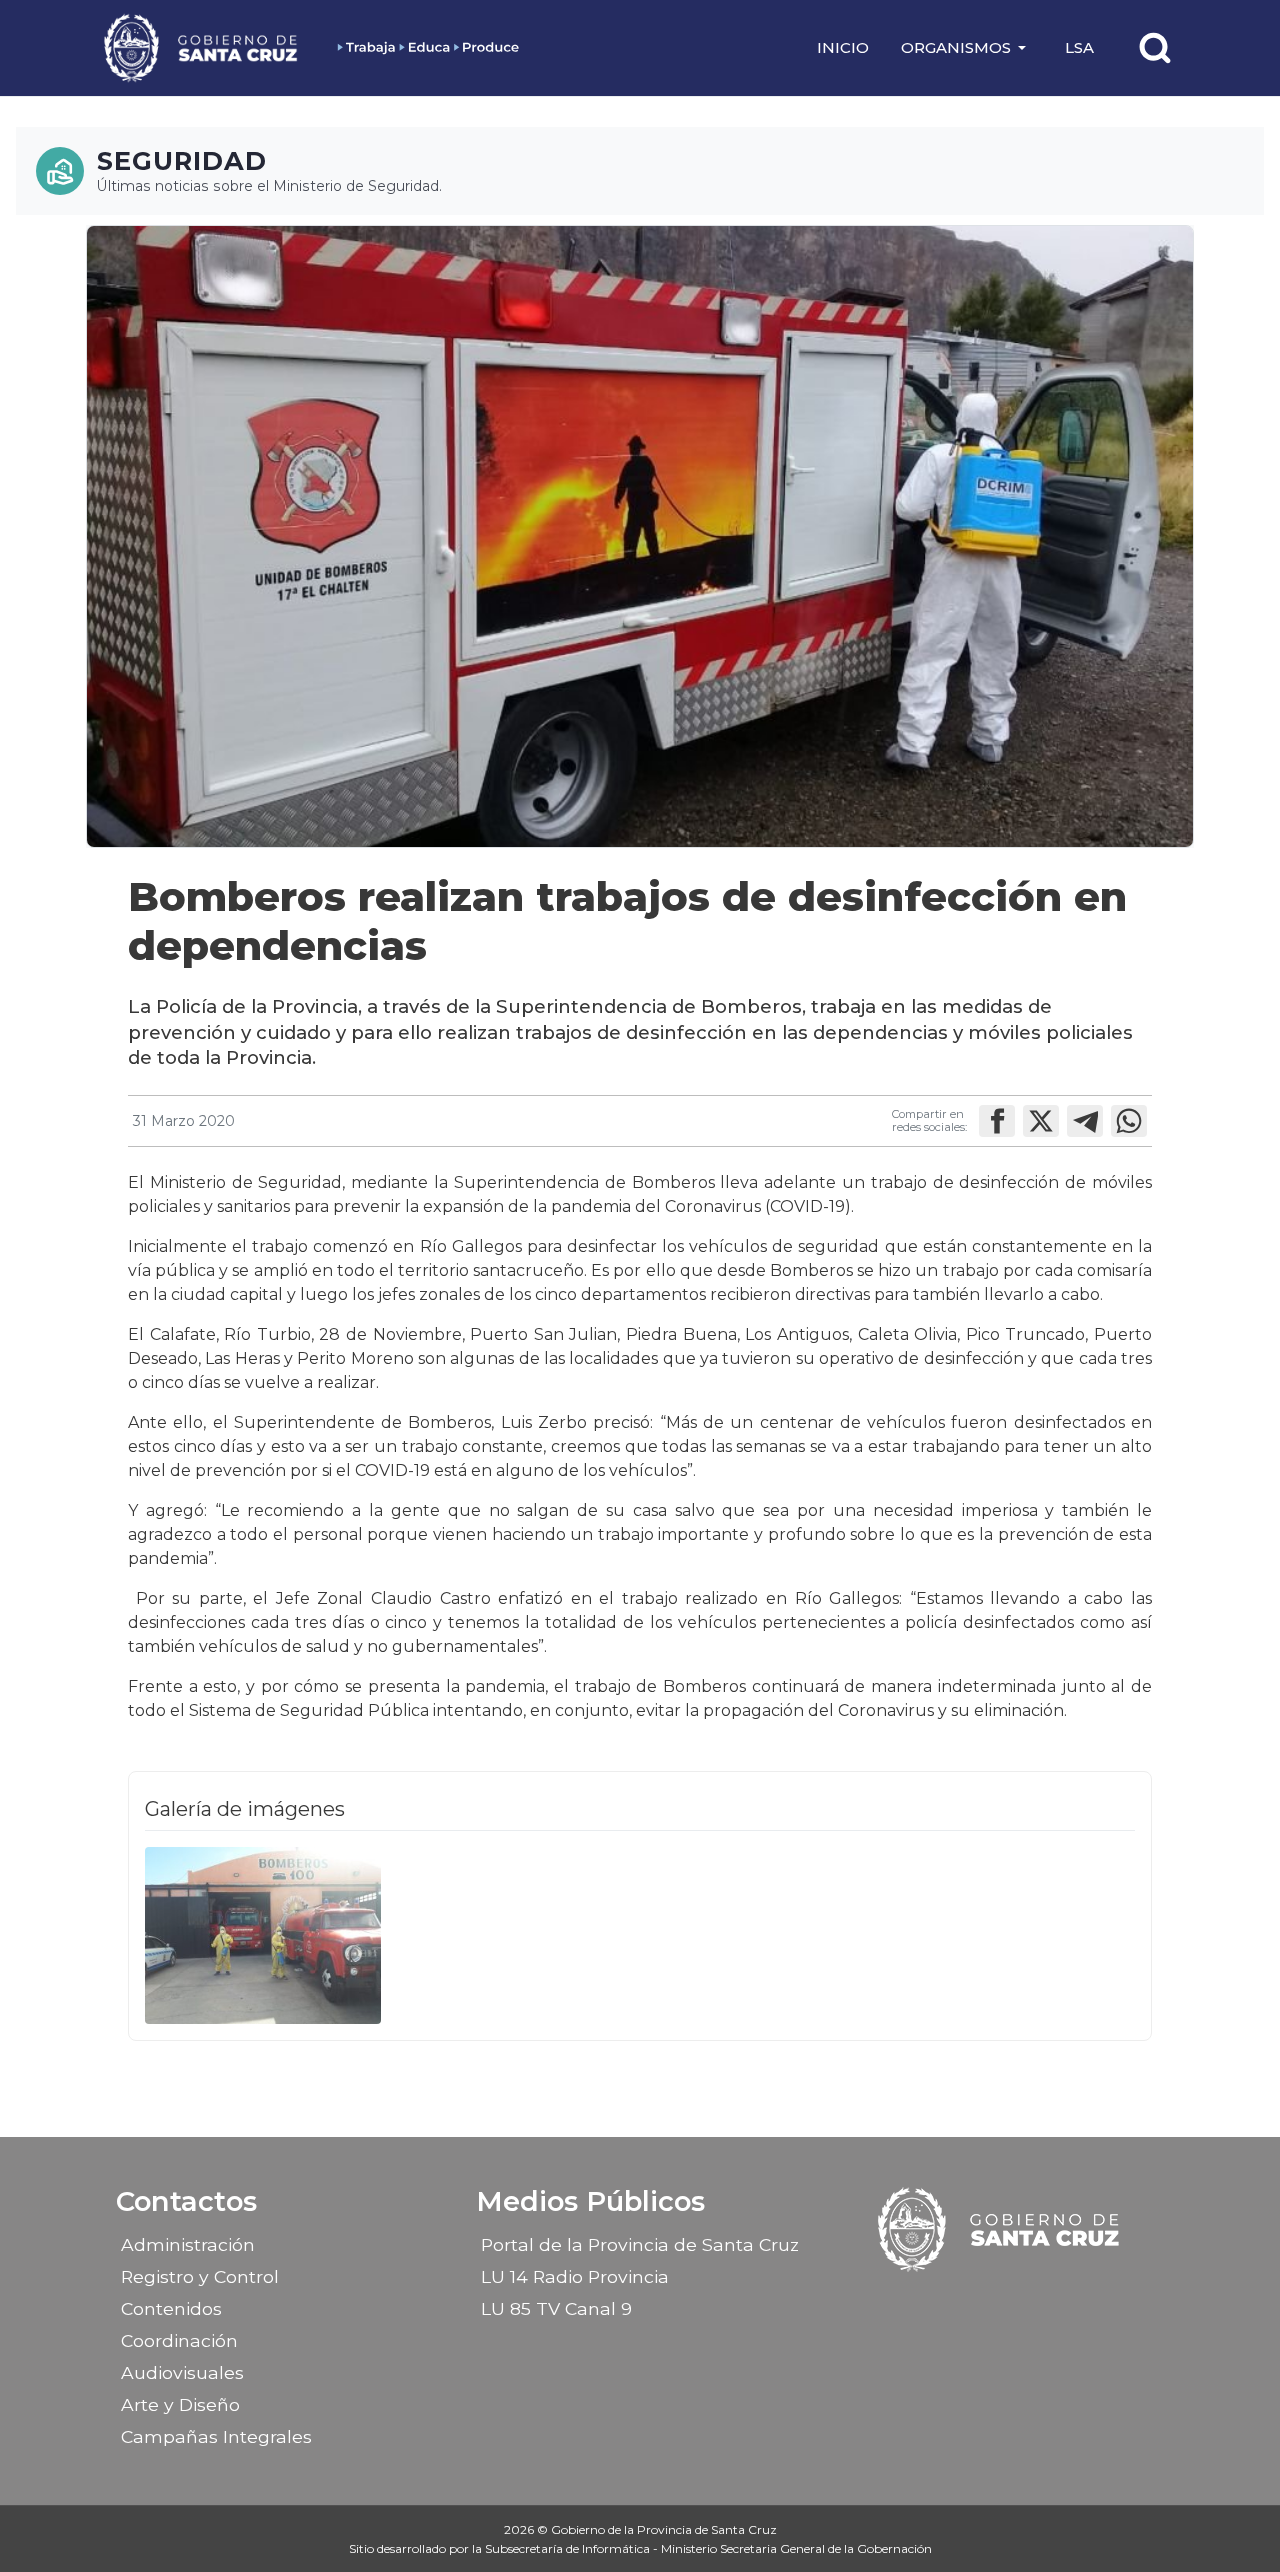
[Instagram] (983, 2302)
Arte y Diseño (180, 2404)
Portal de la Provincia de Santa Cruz (640, 2244)
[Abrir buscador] (1155, 48)
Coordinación (179, 2340)
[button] (967, 48)
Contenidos (171, 2308)
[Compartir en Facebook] (997, 1121)
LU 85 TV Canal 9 (556, 2308)
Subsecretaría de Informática (569, 2548)
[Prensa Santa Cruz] (202, 47)
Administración (188, 2244)
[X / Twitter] (1018, 2302)
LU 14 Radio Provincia (575, 2276)
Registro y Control (200, 2276)
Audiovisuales (182, 2372)
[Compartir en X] (1041, 1121)
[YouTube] (1053, 2302)
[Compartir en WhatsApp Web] (1129, 1121)
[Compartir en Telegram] (1085, 1121)
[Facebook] (948, 2302)
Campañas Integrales (216, 2436)
